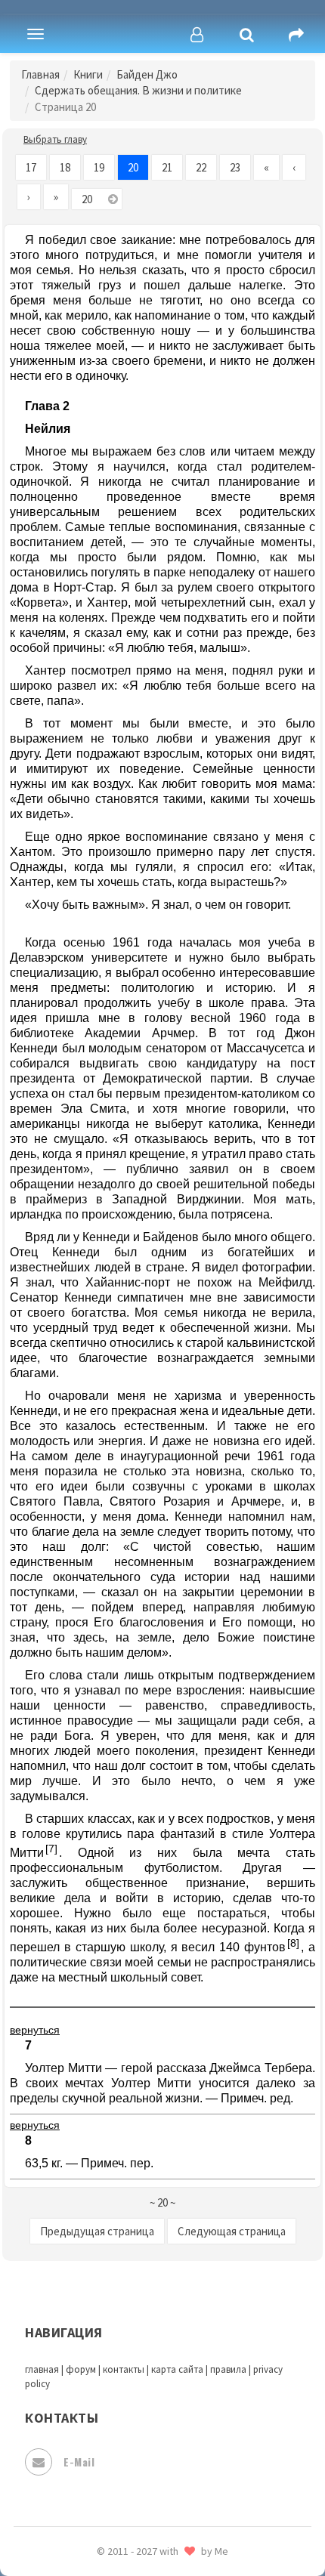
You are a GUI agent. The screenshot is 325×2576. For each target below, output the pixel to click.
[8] (293, 1943)
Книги (88, 74)
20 (133, 167)
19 (99, 167)
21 (167, 167)
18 (65, 167)
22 (201, 167)
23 (235, 167)
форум (81, 2369)
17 (31, 167)
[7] (51, 1849)
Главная (40, 74)
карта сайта (177, 2369)
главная (42, 2369)
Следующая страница (232, 2231)
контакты (124, 2369)
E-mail (79, 2462)
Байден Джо (147, 74)
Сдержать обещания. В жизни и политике (138, 90)
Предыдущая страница (97, 2231)
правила (228, 2369)
